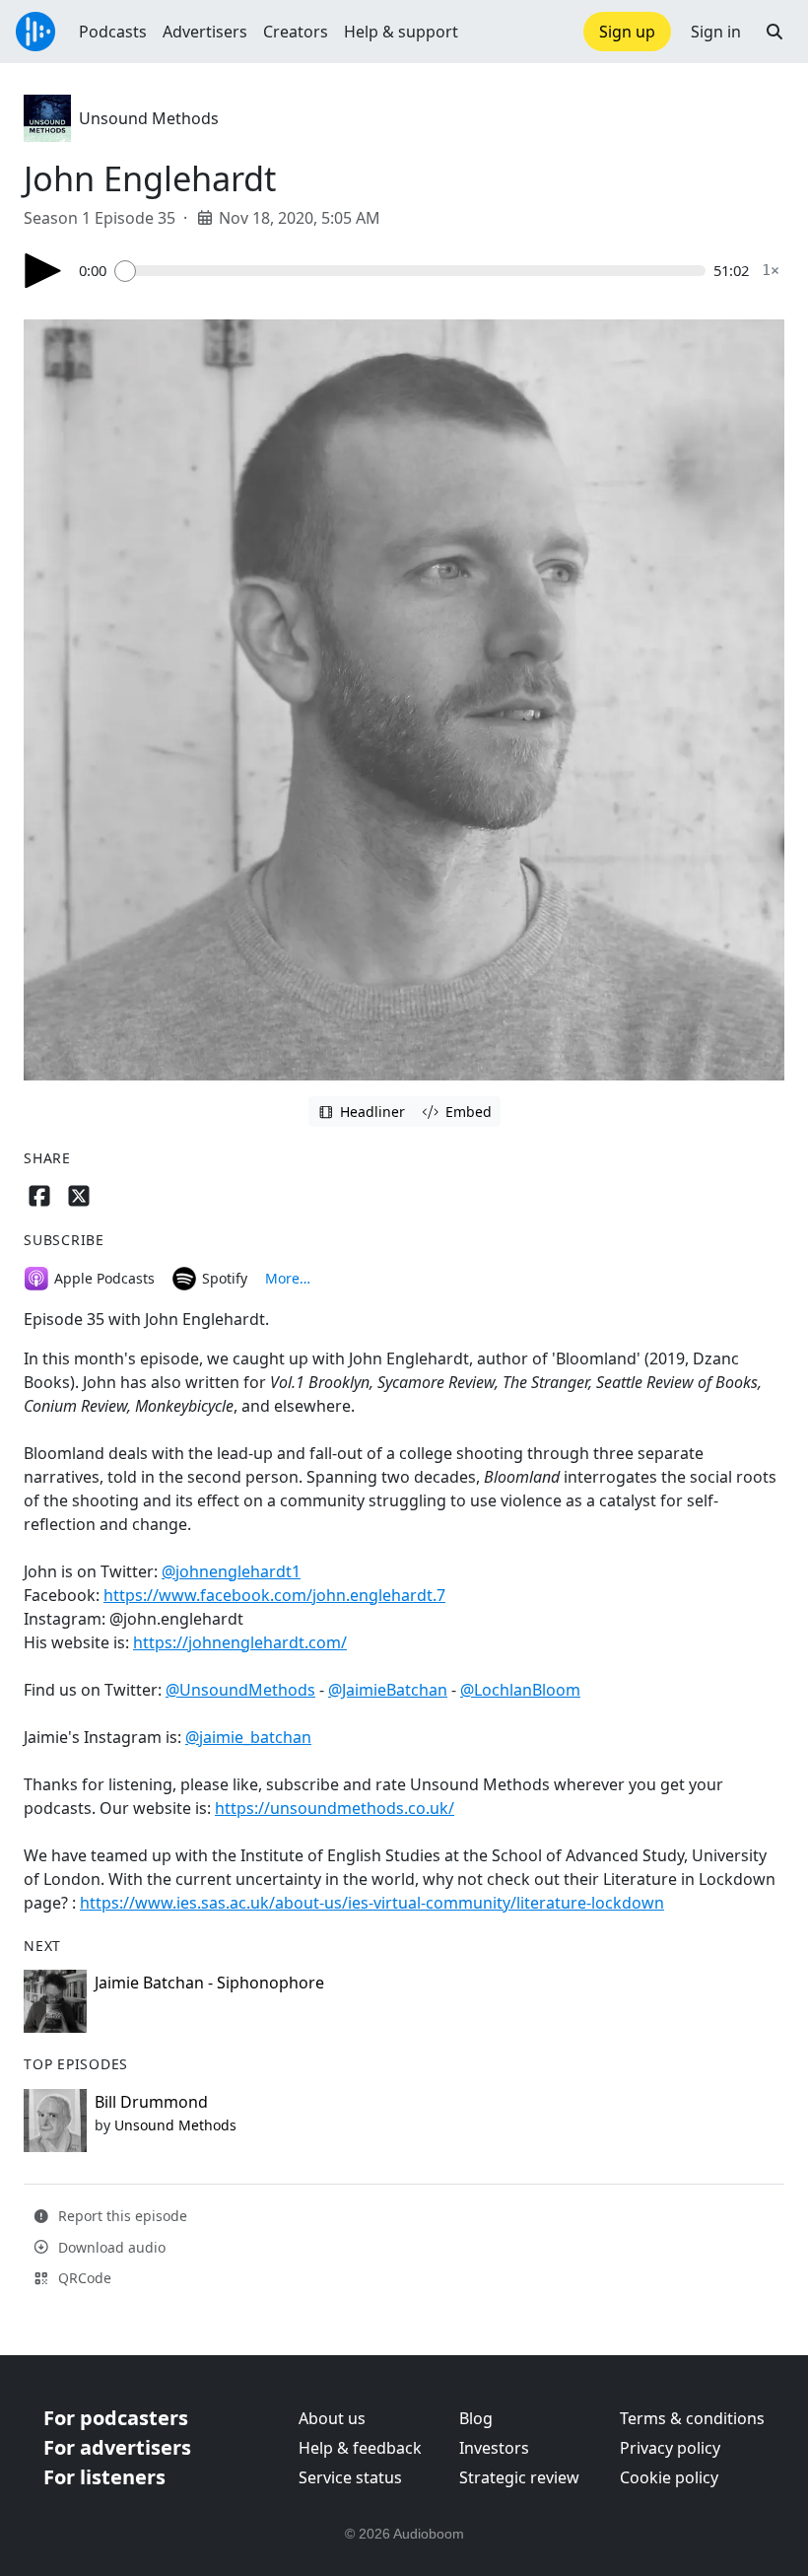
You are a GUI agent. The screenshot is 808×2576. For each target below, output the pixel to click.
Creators (296, 32)
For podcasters (116, 2418)
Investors (494, 2448)
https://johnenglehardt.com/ (240, 1642)
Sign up (627, 32)
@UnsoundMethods (240, 1690)
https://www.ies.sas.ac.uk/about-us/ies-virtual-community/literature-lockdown (372, 1903)
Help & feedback (360, 2448)
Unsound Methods (149, 118)
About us (332, 2418)
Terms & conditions (692, 2418)
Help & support (401, 32)
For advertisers (117, 2447)
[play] (43, 271)
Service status (350, 2477)
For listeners (104, 2477)
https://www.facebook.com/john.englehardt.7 (274, 1595)
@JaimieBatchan (388, 1690)
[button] (774, 32)
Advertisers (205, 32)
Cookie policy (669, 2477)
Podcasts (113, 32)
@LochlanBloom (520, 1690)
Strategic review (519, 2477)
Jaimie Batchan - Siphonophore (209, 1983)
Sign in (716, 32)
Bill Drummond (151, 2102)
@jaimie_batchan (248, 1737)
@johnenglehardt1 (231, 1571)
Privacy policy (670, 2448)
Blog (476, 2418)
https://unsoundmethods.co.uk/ (335, 1808)
